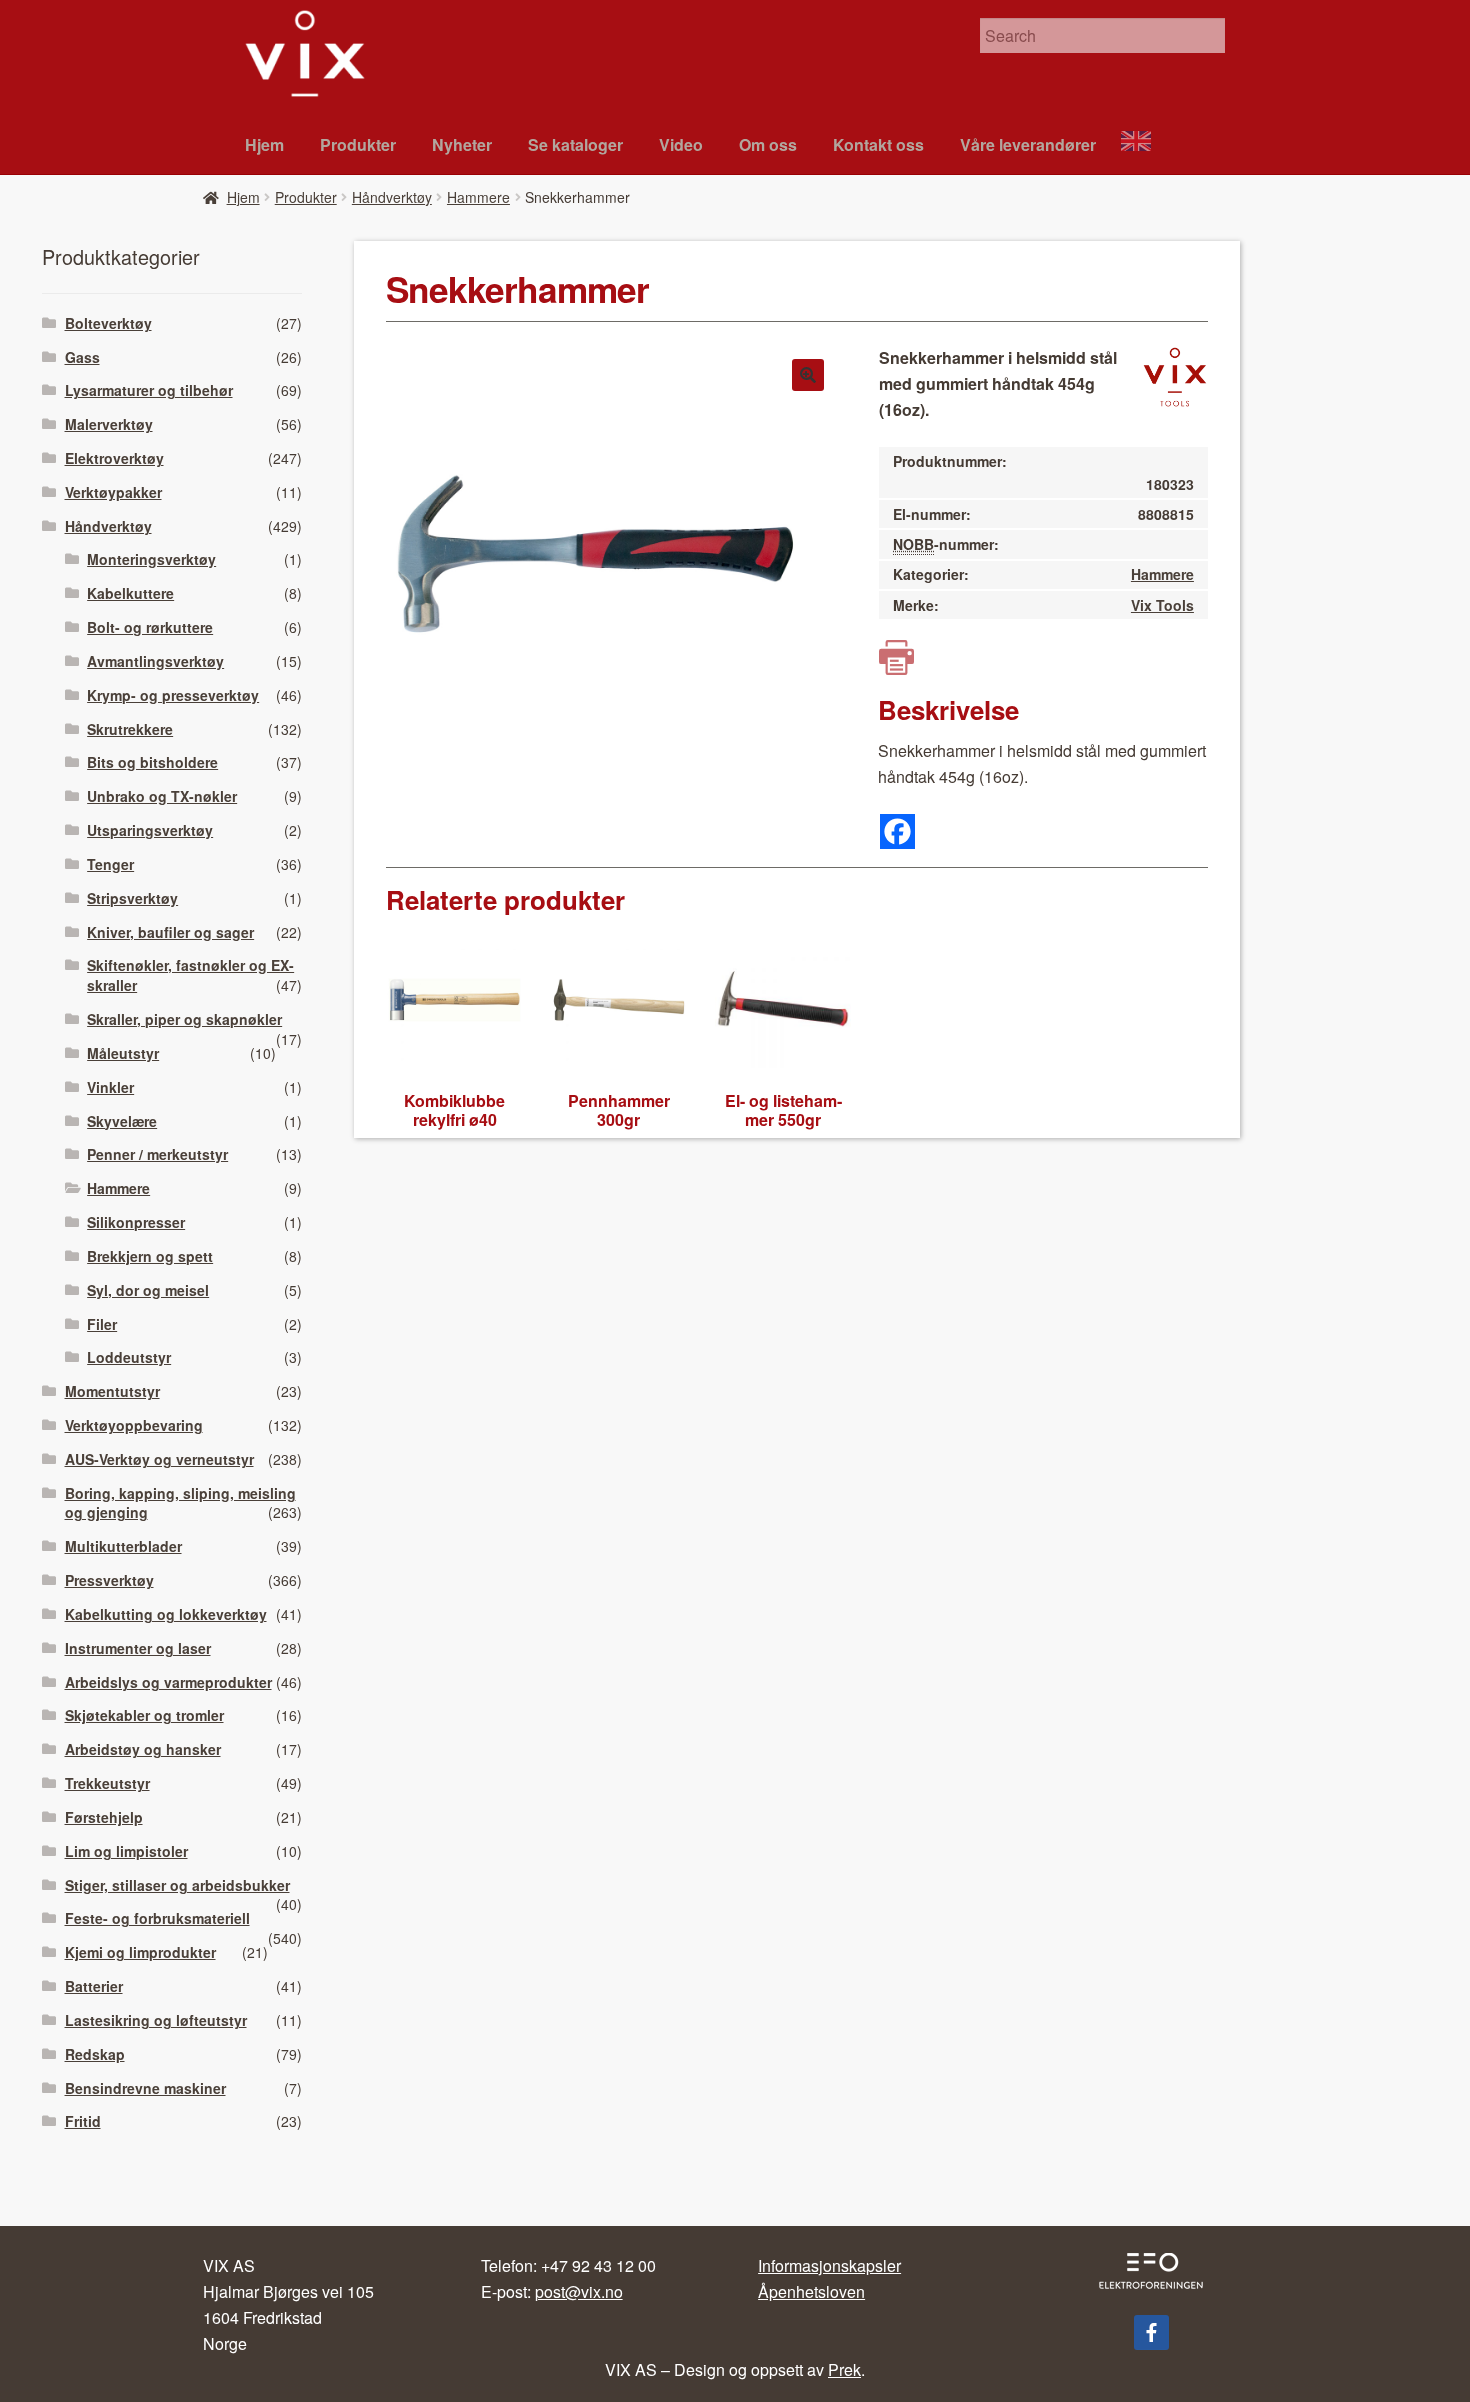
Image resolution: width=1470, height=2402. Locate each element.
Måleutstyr (123, 1053)
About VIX (1145, 143)
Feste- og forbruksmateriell (157, 1918)
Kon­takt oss (878, 144)
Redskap (95, 2054)
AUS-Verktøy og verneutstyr (159, 1459)
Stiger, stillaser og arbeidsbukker (177, 1885)
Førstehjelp (104, 1817)
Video (681, 144)
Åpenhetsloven (811, 2291)
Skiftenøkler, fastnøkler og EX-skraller (190, 975)
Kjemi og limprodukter (140, 1952)
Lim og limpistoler (126, 1851)
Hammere (478, 197)
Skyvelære (122, 1121)
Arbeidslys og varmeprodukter (168, 1682)
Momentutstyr (112, 1391)
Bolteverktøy (108, 323)
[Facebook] (897, 831)
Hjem (264, 144)
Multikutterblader (123, 1546)
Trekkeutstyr (107, 1783)
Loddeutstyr (129, 1357)
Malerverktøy (109, 424)
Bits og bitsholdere (152, 762)
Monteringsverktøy (151, 559)
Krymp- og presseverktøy (173, 695)
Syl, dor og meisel (148, 1290)
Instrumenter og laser (138, 1648)
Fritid (83, 2121)
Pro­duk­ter (358, 144)
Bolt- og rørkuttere (150, 627)
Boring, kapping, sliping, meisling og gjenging (180, 1503)
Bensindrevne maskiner (145, 2088)
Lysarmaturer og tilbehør (149, 390)
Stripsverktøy (132, 898)
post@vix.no (579, 2291)
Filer (102, 1324)
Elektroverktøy (114, 458)
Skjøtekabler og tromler (144, 1715)
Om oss (768, 144)
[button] (808, 375)
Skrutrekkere (130, 729)
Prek (844, 2369)
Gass (82, 357)
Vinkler (110, 1087)
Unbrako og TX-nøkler (162, 796)
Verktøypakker (113, 492)
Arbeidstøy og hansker (143, 1749)
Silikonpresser (136, 1222)
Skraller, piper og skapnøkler (184, 1019)
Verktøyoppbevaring (134, 1425)
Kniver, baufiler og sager (170, 932)
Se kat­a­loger (575, 144)
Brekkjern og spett (150, 1256)
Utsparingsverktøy (150, 830)
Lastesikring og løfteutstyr (156, 2020)
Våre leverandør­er (1028, 144)
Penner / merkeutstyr (157, 1154)
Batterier (94, 1986)
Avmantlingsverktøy (155, 661)
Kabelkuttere (130, 593)
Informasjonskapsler (829, 2265)
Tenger (110, 864)
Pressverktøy (109, 1580)
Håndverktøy (392, 197)
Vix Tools (1162, 605)
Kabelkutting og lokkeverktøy (166, 1614)
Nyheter (462, 144)
